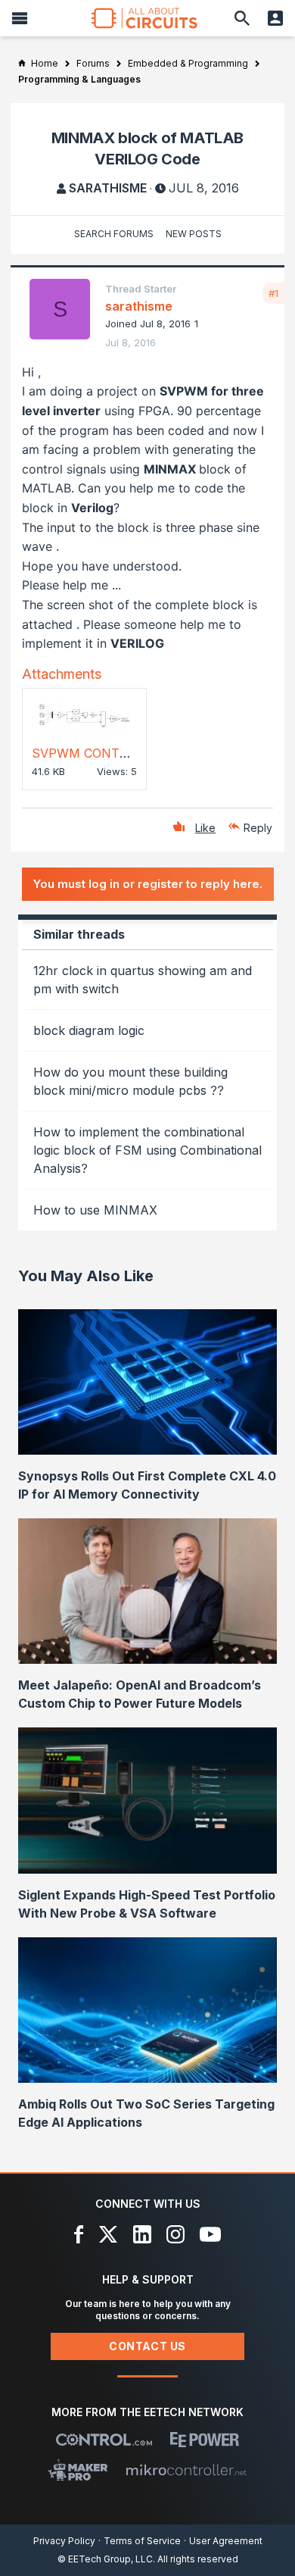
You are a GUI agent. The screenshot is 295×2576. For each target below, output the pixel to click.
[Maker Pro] (78, 2470)
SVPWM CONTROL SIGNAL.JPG (127, 753)
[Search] (242, 18)
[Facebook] (79, 2234)
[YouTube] (210, 2234)
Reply (258, 828)
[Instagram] (175, 2234)
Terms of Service (142, 2541)
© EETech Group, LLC (105, 2559)
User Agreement (226, 2541)
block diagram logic (89, 1030)
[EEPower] (205, 2440)
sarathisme (108, 188)
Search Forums (114, 234)
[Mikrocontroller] (186, 2470)
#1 (273, 293)
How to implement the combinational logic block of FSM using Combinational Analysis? (147, 1150)
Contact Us (147, 2346)
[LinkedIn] (142, 2234)
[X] (109, 2234)
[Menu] (20, 18)
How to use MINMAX (95, 1210)
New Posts (194, 234)
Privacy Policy (64, 2541)
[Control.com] (104, 2440)
